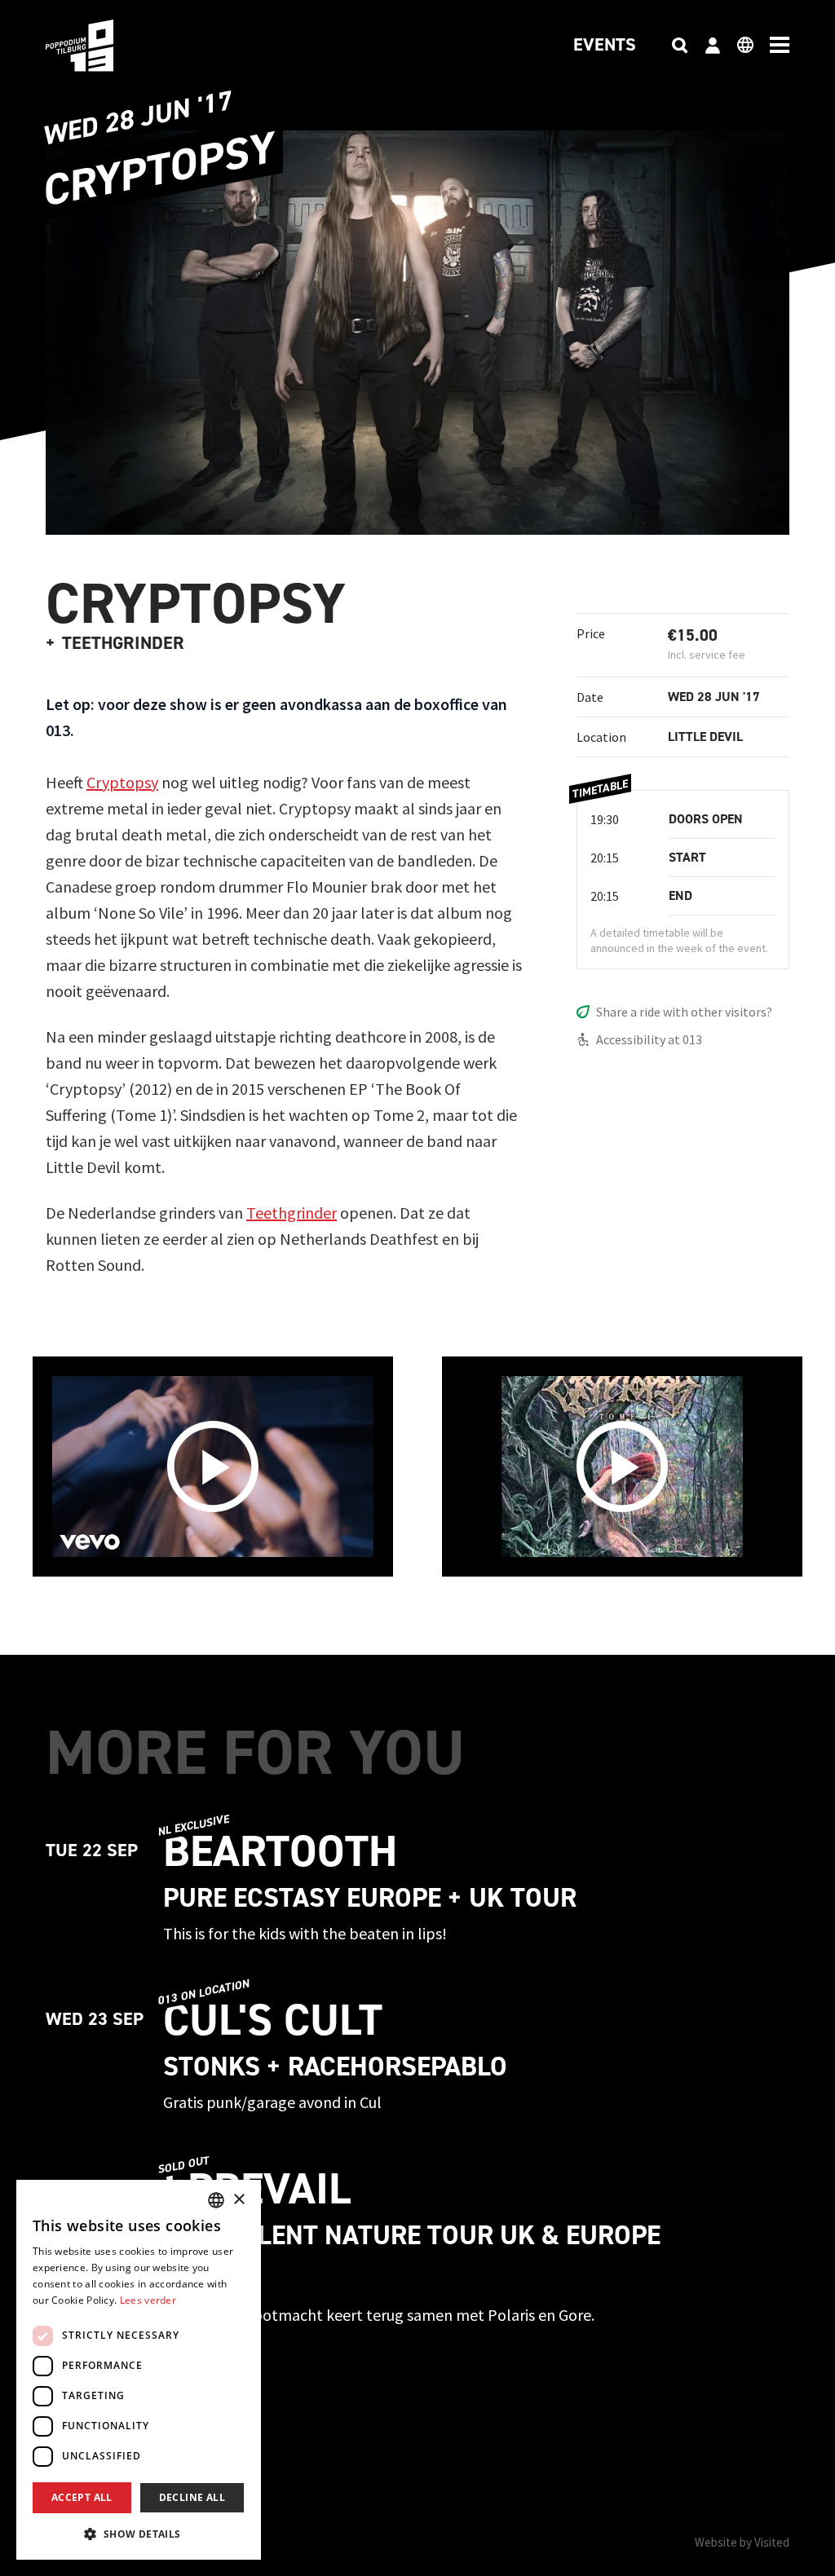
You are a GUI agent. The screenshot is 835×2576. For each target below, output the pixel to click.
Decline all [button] (192, 2497)
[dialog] (139, 2370)
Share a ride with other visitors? (684, 1012)
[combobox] (216, 2200)
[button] (139, 2534)
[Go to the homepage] (104, 46)
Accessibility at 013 (649, 1039)
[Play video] (213, 1467)
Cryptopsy (122, 782)
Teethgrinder (292, 1213)
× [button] (239, 2200)
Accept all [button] (82, 2497)
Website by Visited (742, 2542)
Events (605, 46)
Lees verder (148, 2300)
